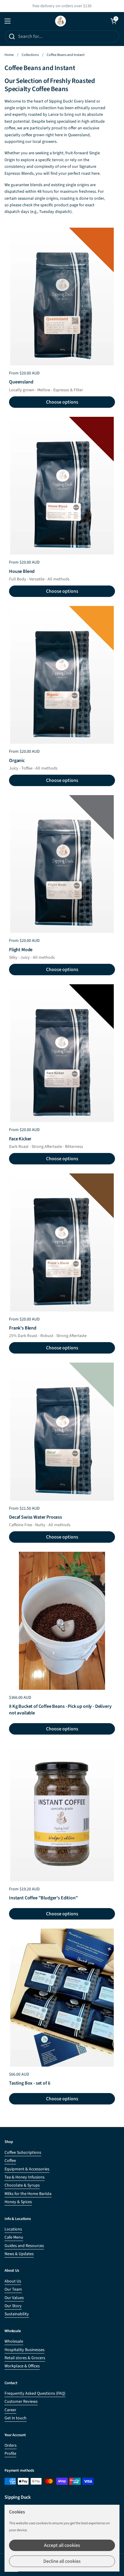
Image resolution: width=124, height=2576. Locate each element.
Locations (13, 2229)
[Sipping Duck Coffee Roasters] (60, 21)
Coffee (10, 2161)
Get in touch (15, 2418)
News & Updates (19, 2254)
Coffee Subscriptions (23, 2153)
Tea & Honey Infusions (25, 2177)
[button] (113, 21)
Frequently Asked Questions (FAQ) (35, 2393)
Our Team (13, 2289)
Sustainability (17, 2314)
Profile (10, 2454)
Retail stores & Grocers (25, 2358)
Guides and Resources (24, 2246)
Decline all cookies (62, 2561)
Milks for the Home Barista (28, 2194)
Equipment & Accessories (27, 2169)
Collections (30, 55)
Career (10, 2410)
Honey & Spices (18, 2202)
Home (9, 55)
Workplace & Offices (22, 2366)
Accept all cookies (62, 2545)
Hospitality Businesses (25, 2350)
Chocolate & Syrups (22, 2185)
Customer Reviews (21, 2402)
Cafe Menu (14, 2237)
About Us (13, 2281)
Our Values (14, 2298)
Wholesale (14, 2341)
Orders (11, 2445)
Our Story (13, 2306)
